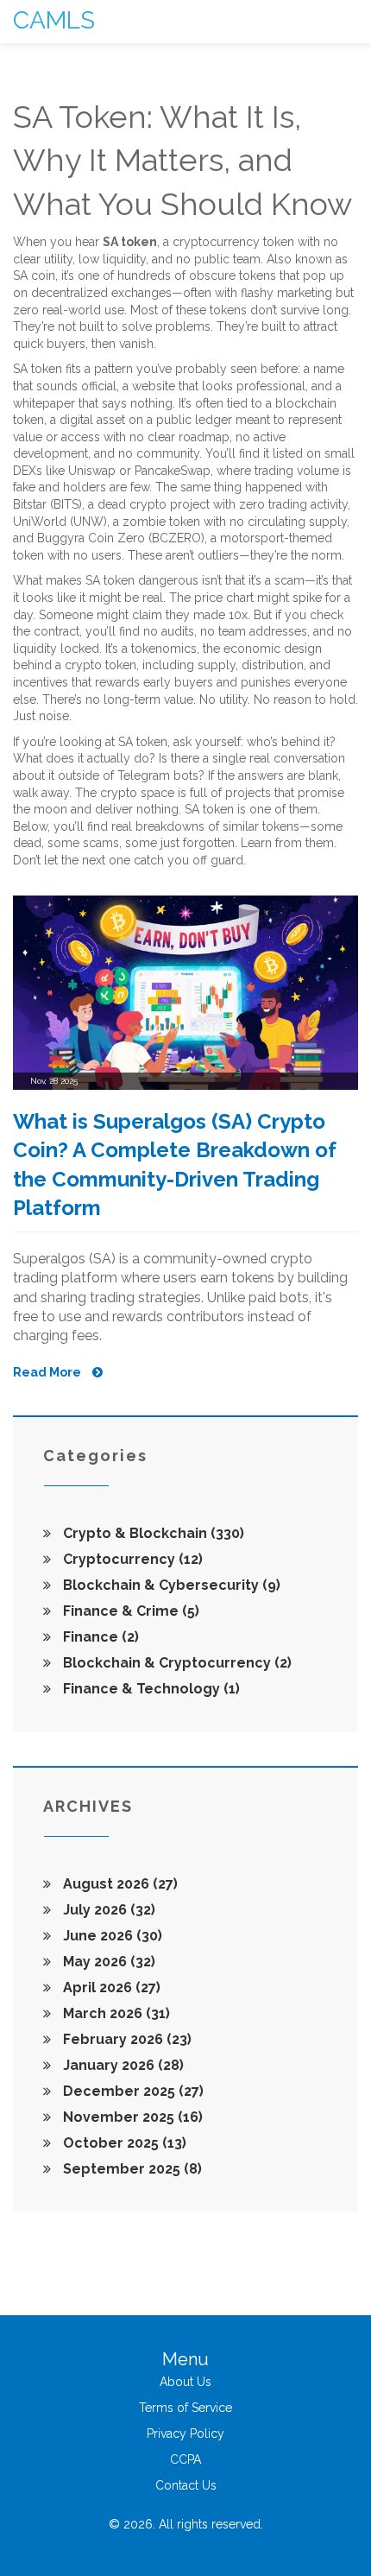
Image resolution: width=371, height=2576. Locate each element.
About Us (185, 2382)
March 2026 (115, 2013)
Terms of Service (185, 2408)
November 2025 (131, 2117)
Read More (48, 1372)
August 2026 (119, 1884)
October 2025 (123, 2143)
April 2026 (110, 1987)
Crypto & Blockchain (152, 1533)
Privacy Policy (185, 2434)
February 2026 (126, 2039)
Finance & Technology (150, 1689)
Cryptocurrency (131, 1559)
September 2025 (131, 2169)
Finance (99, 1637)
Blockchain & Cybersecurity (170, 1585)
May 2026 (107, 1962)
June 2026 (111, 1936)
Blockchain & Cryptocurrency (176, 1663)
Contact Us (186, 2485)
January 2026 (122, 2065)
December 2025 (132, 2091)
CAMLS (54, 20)
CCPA (185, 2459)
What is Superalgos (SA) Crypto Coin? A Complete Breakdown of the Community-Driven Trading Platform (175, 1165)
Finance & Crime (129, 1611)
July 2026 (107, 1910)
